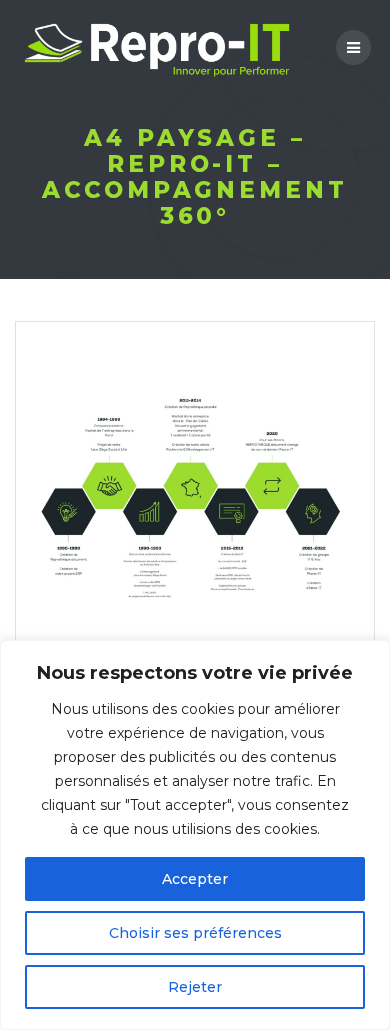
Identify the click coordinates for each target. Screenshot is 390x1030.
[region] (195, 835)
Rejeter (195, 987)
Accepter (195, 879)
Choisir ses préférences (195, 933)
